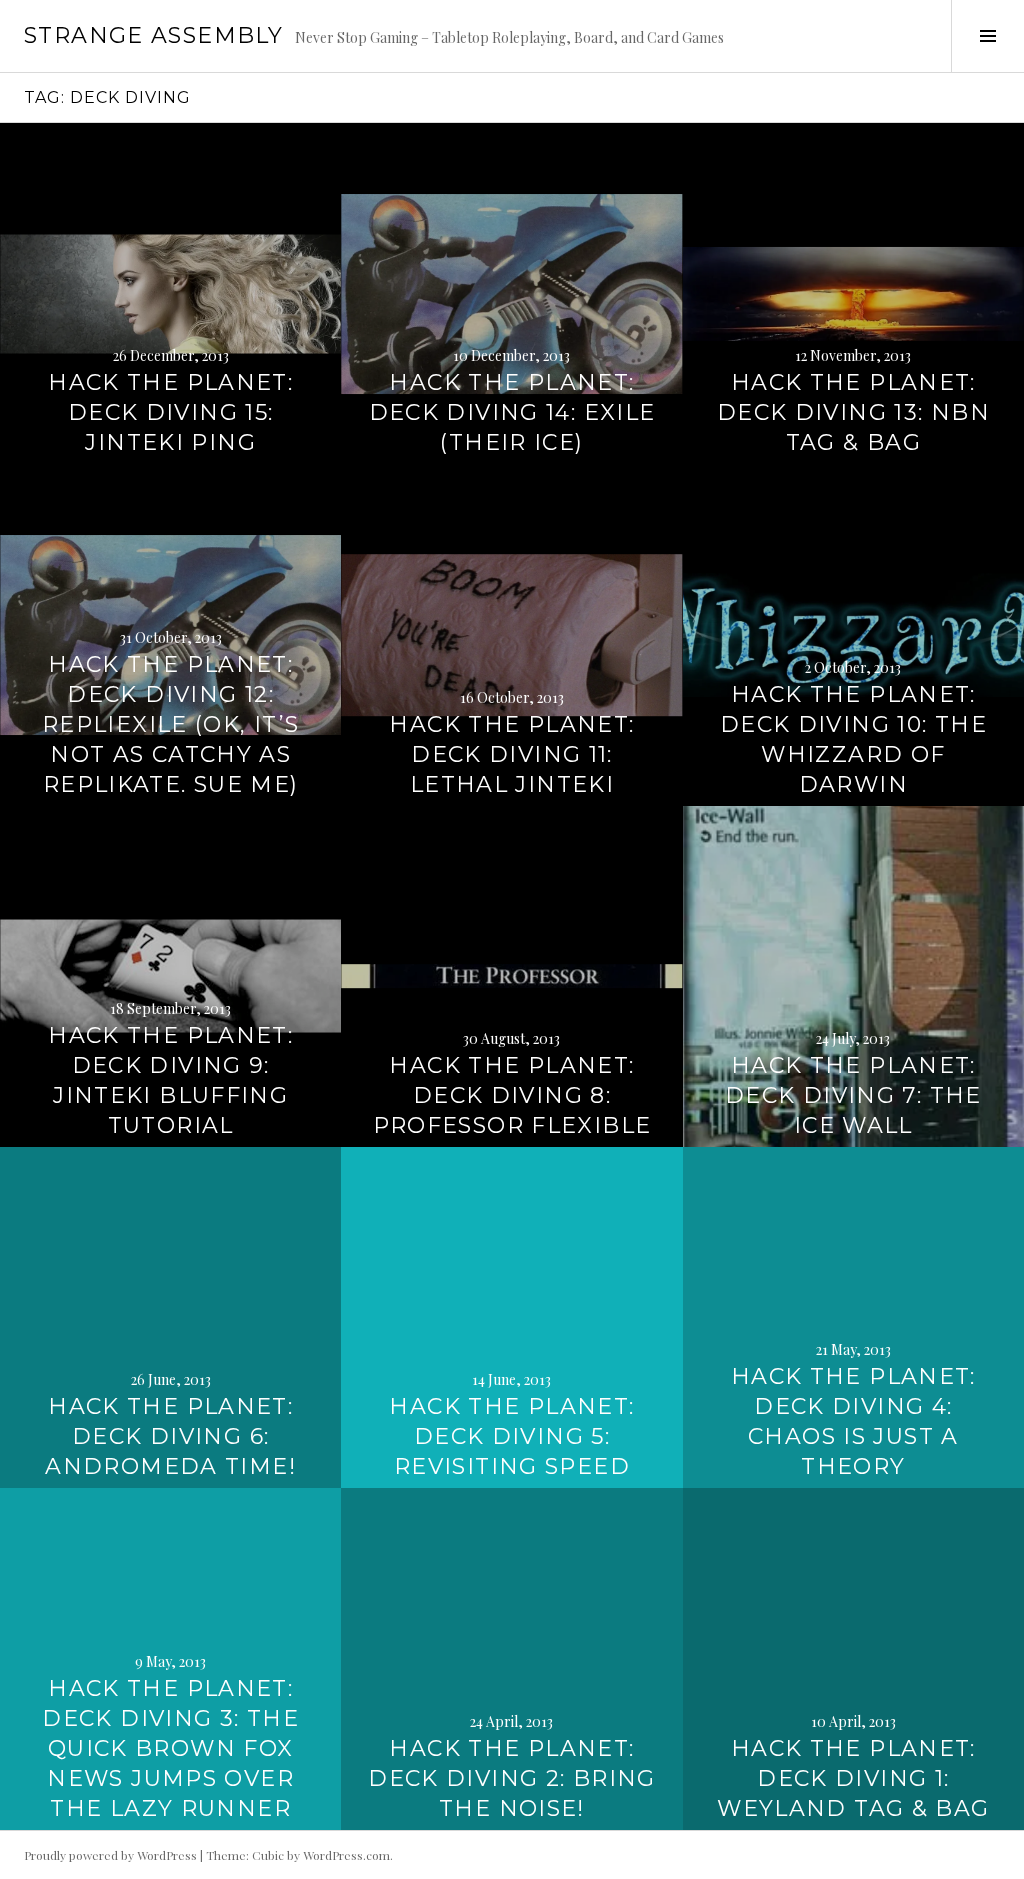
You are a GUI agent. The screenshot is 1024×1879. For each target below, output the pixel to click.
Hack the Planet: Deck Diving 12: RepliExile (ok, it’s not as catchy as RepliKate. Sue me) (171, 724)
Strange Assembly (153, 35)
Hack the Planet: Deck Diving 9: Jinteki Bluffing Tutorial (170, 1080)
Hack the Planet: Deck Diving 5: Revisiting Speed (511, 1436)
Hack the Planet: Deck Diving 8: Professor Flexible (512, 1095)
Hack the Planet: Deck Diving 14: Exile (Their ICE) (512, 412)
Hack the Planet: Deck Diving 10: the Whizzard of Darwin (853, 739)
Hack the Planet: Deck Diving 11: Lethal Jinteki (511, 754)
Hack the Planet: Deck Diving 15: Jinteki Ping (170, 412)
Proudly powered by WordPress (110, 1855)
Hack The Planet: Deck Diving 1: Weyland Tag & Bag (853, 1778)
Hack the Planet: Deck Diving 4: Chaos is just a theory (853, 1421)
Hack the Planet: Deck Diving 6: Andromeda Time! (170, 1436)
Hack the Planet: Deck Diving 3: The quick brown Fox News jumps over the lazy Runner (170, 1748)
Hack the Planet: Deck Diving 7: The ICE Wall (853, 1095)
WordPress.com (346, 1855)
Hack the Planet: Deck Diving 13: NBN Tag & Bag (853, 412)
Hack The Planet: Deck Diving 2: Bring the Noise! (512, 1778)
